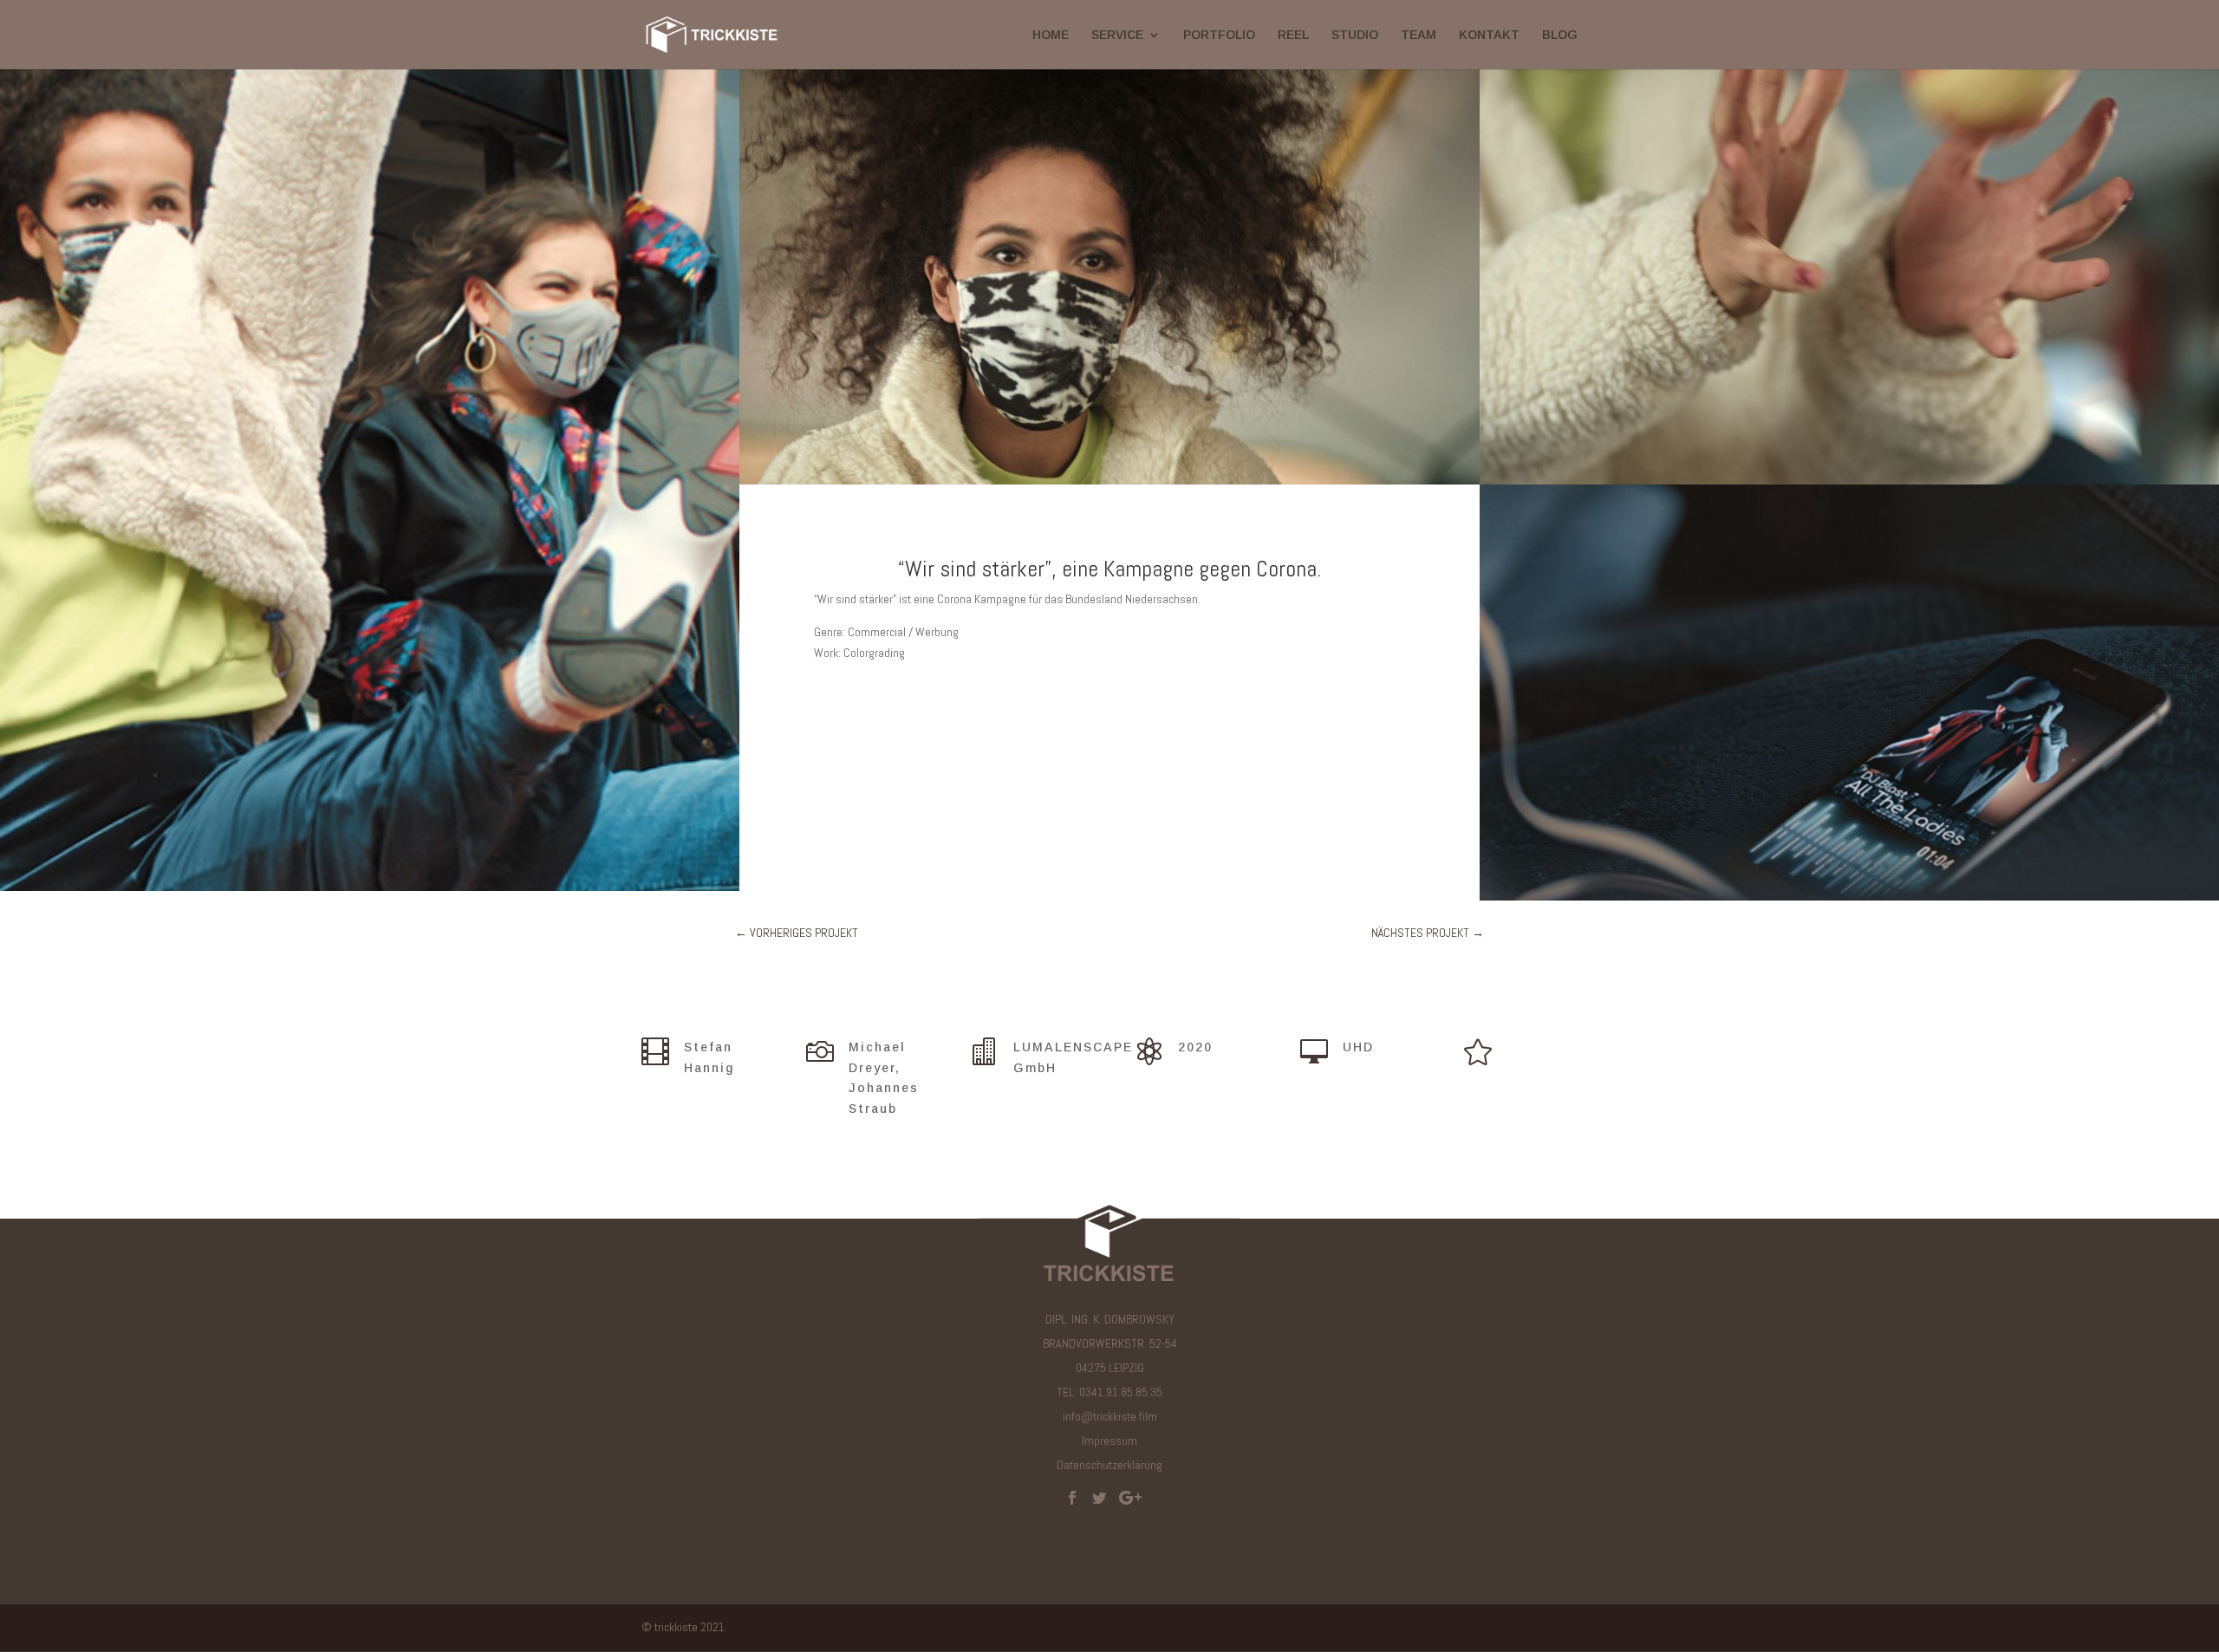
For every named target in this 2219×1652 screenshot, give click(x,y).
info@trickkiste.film (1110, 1416)
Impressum (1109, 1441)
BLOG (1560, 35)
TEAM (1419, 35)
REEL (1293, 35)
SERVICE (1117, 35)
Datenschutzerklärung (1109, 1465)
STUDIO (1355, 35)
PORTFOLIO (1219, 35)
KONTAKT (1489, 35)
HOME (1051, 35)
